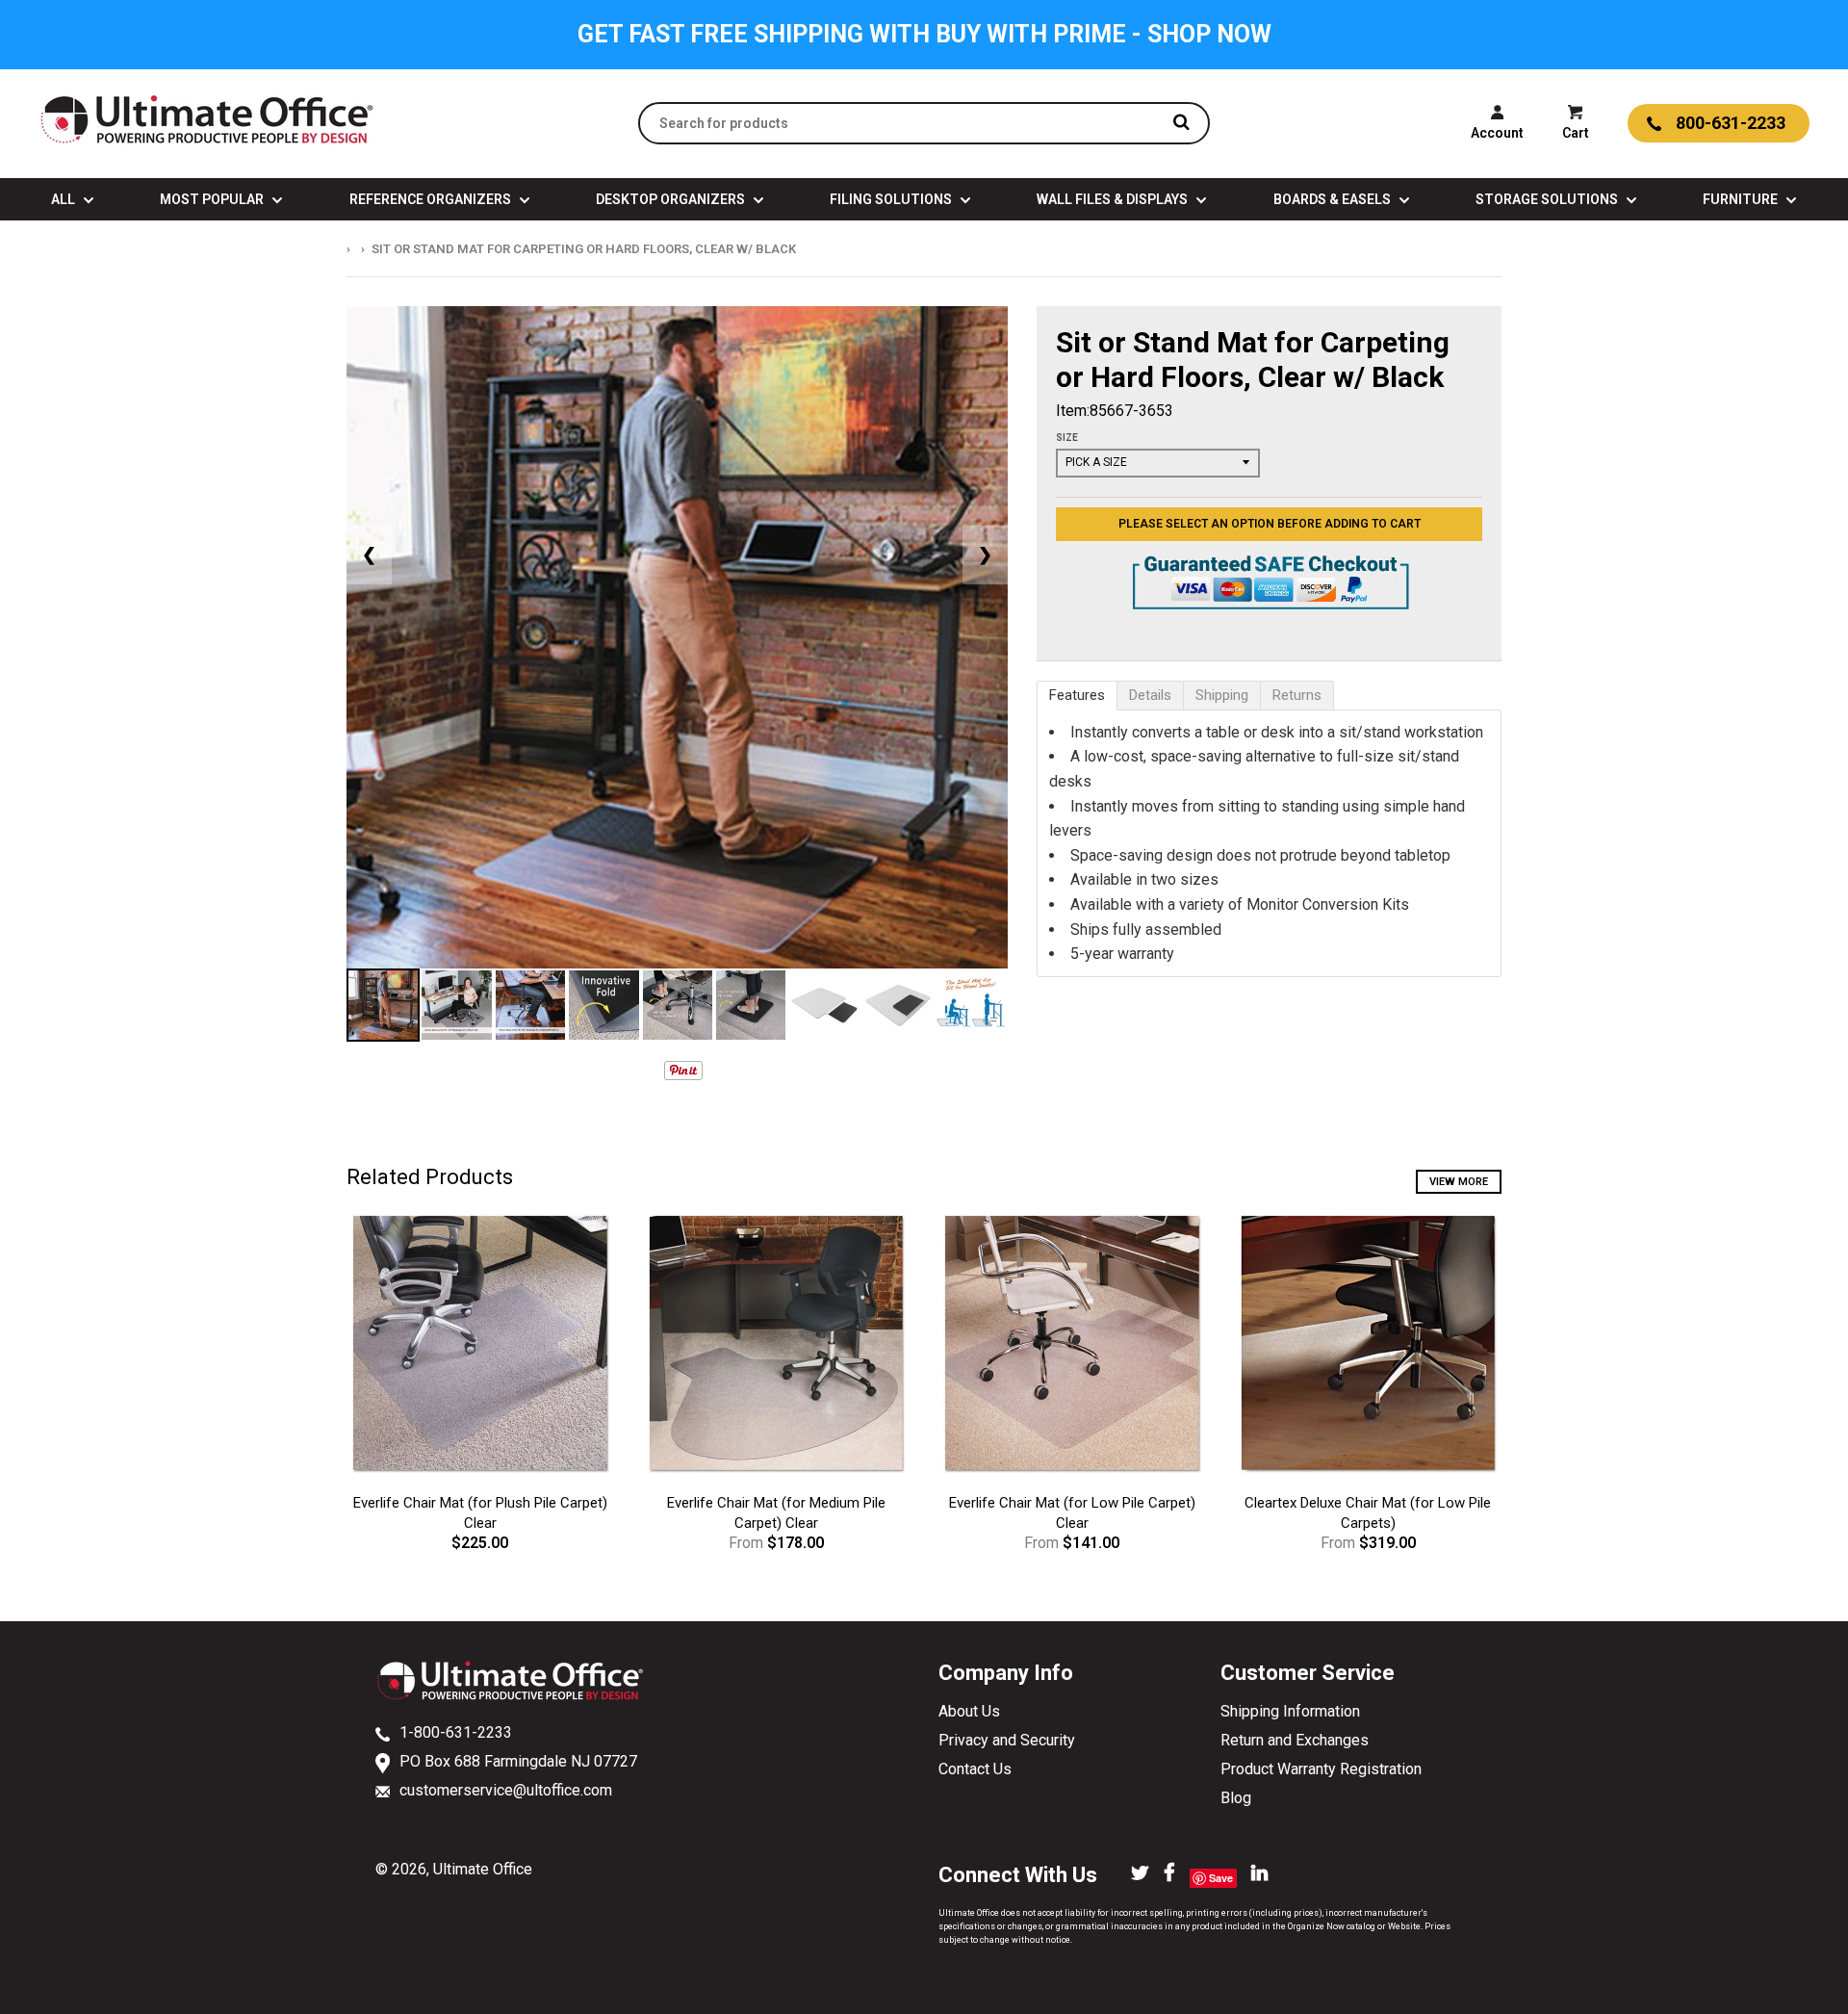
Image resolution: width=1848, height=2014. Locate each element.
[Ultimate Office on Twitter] (1140, 1874)
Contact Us (975, 1769)
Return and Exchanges (1295, 1740)
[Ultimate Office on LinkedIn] (1259, 1874)
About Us (969, 1711)
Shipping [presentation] (1222, 695)
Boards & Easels (1334, 199)
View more (1459, 1182)
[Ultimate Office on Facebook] (1169, 1874)
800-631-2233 (1731, 123)
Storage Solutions (1548, 199)
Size (1067, 438)
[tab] (1077, 696)
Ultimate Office (483, 1869)
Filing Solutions (892, 199)
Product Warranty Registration (1321, 1769)
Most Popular (213, 199)
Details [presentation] (1150, 695)
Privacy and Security (1007, 1740)
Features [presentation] (1077, 695)
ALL (64, 199)
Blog (1236, 1798)
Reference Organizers (432, 199)
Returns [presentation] (1297, 695)
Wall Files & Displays (1114, 199)
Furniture (1742, 199)
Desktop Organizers (672, 199)
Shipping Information (1290, 1711)
